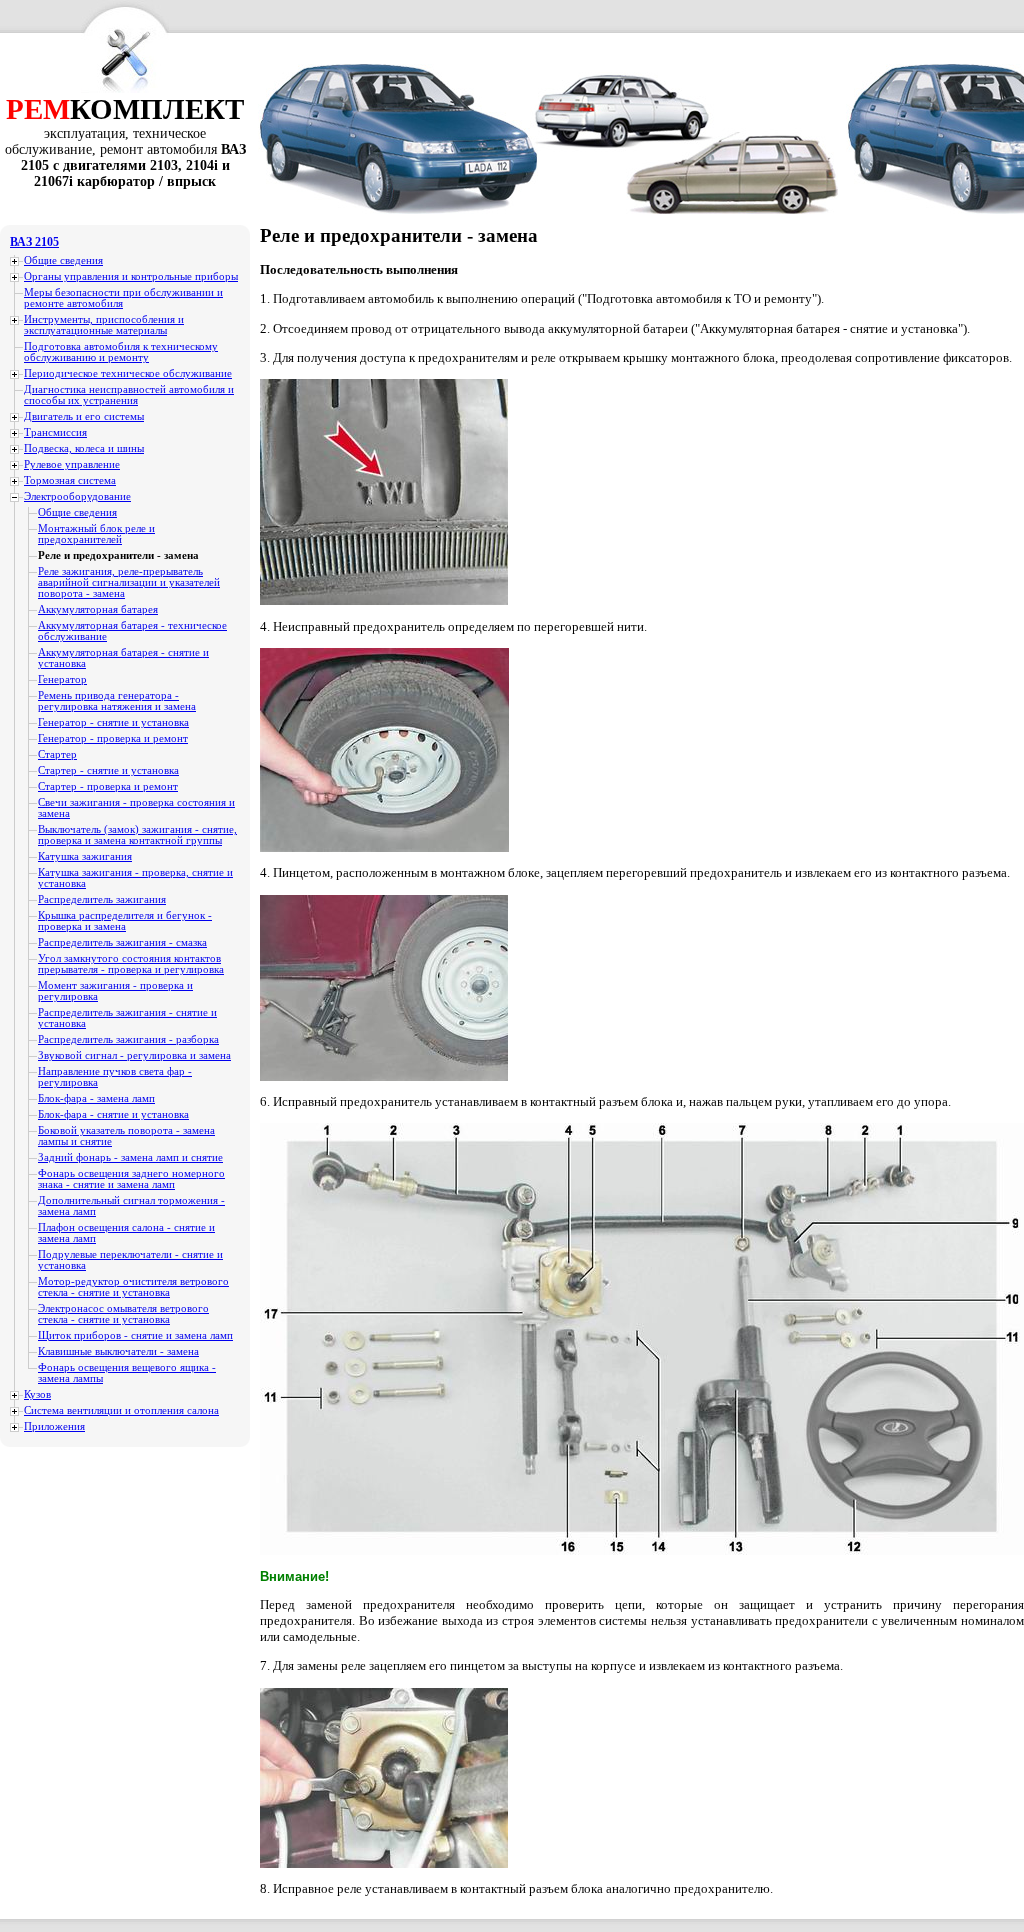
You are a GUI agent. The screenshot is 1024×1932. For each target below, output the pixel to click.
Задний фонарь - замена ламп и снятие (130, 1157)
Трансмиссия (55, 432)
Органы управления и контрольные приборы (131, 276)
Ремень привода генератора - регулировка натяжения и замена (117, 701)
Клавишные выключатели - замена (118, 1351)
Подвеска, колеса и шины (84, 448)
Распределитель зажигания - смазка (122, 942)
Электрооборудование (77, 496)
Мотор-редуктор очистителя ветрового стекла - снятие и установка (133, 1287)
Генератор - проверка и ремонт (113, 738)
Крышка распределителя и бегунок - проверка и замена (125, 921)
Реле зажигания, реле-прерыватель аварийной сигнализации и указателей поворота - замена (129, 582)
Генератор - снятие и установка (113, 722)
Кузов (37, 1394)
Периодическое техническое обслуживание (128, 373)
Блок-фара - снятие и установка (113, 1114)
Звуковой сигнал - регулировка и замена (134, 1055)
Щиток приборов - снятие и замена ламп (135, 1335)
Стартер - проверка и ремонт (108, 786)
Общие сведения (63, 260)
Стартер (57, 754)
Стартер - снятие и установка (108, 770)
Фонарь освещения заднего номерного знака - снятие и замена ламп (131, 1179)
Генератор (62, 679)
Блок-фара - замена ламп (96, 1098)
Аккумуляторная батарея (98, 609)
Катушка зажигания (85, 856)
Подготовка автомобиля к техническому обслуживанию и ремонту (121, 352)
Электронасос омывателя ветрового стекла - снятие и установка (123, 1314)
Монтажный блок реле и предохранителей (96, 534)
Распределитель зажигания (102, 899)
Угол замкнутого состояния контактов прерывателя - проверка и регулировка (131, 964)
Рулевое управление (72, 464)
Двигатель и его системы (84, 416)
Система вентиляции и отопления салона (121, 1410)
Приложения (54, 1426)
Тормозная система (70, 480)
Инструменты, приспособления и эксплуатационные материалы (104, 325)
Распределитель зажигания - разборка (128, 1039)
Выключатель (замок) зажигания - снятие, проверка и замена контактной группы (137, 835)
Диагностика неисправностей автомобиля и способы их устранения (129, 395)
